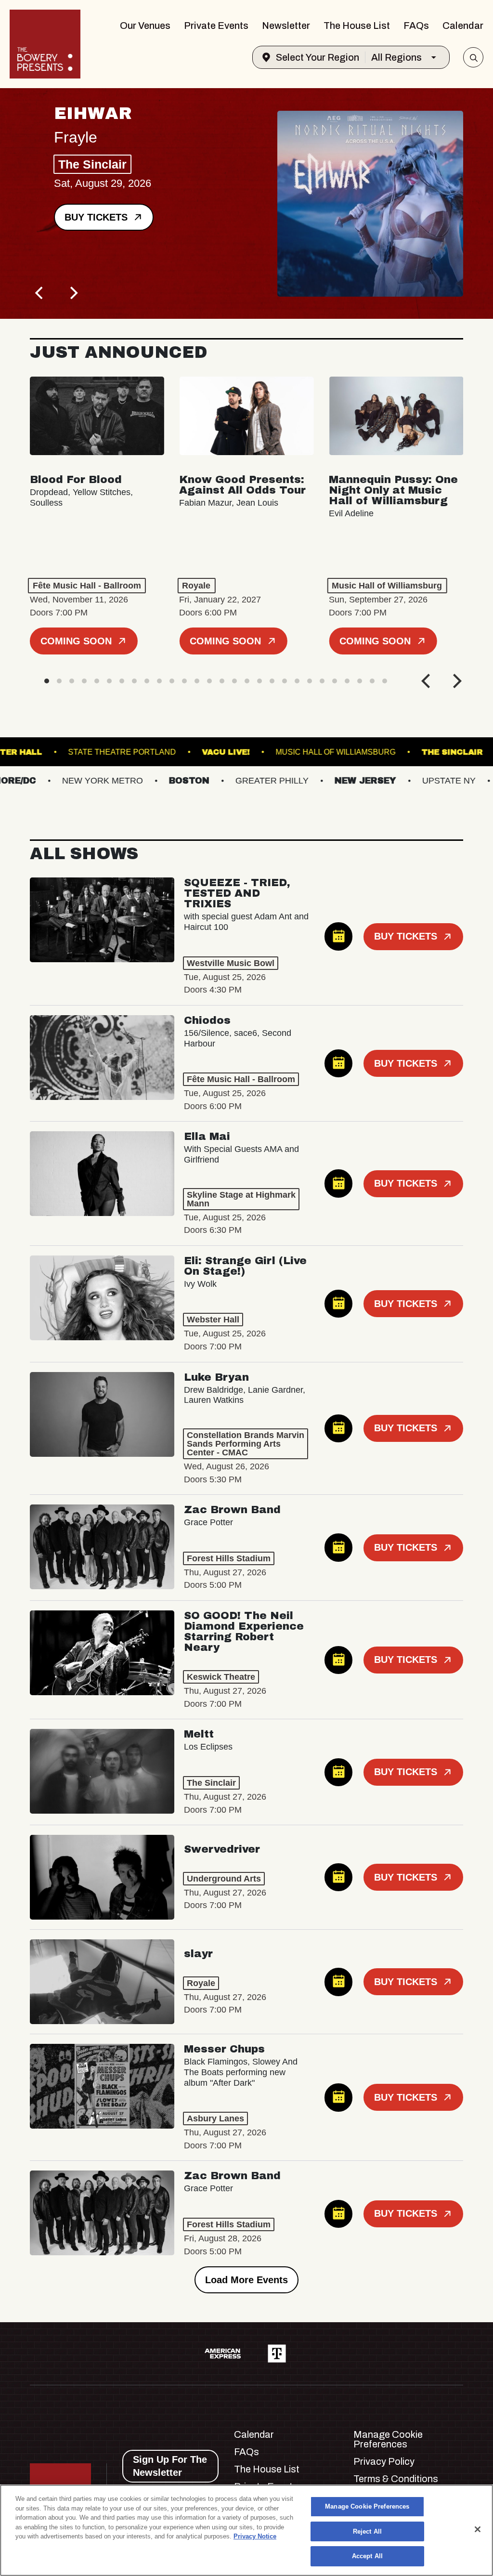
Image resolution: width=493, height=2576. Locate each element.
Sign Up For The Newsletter (170, 2466)
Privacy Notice (255, 2536)
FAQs (416, 26)
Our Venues (145, 26)
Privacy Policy (384, 2461)
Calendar (463, 26)
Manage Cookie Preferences (367, 2506)
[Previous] (40, 293)
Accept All (367, 2556)
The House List (357, 26)
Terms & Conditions (396, 2479)
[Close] (478, 2529)
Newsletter (286, 26)
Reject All (367, 2531)
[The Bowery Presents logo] (45, 44)
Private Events (216, 26)
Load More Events (246, 2280)
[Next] (73, 293)
